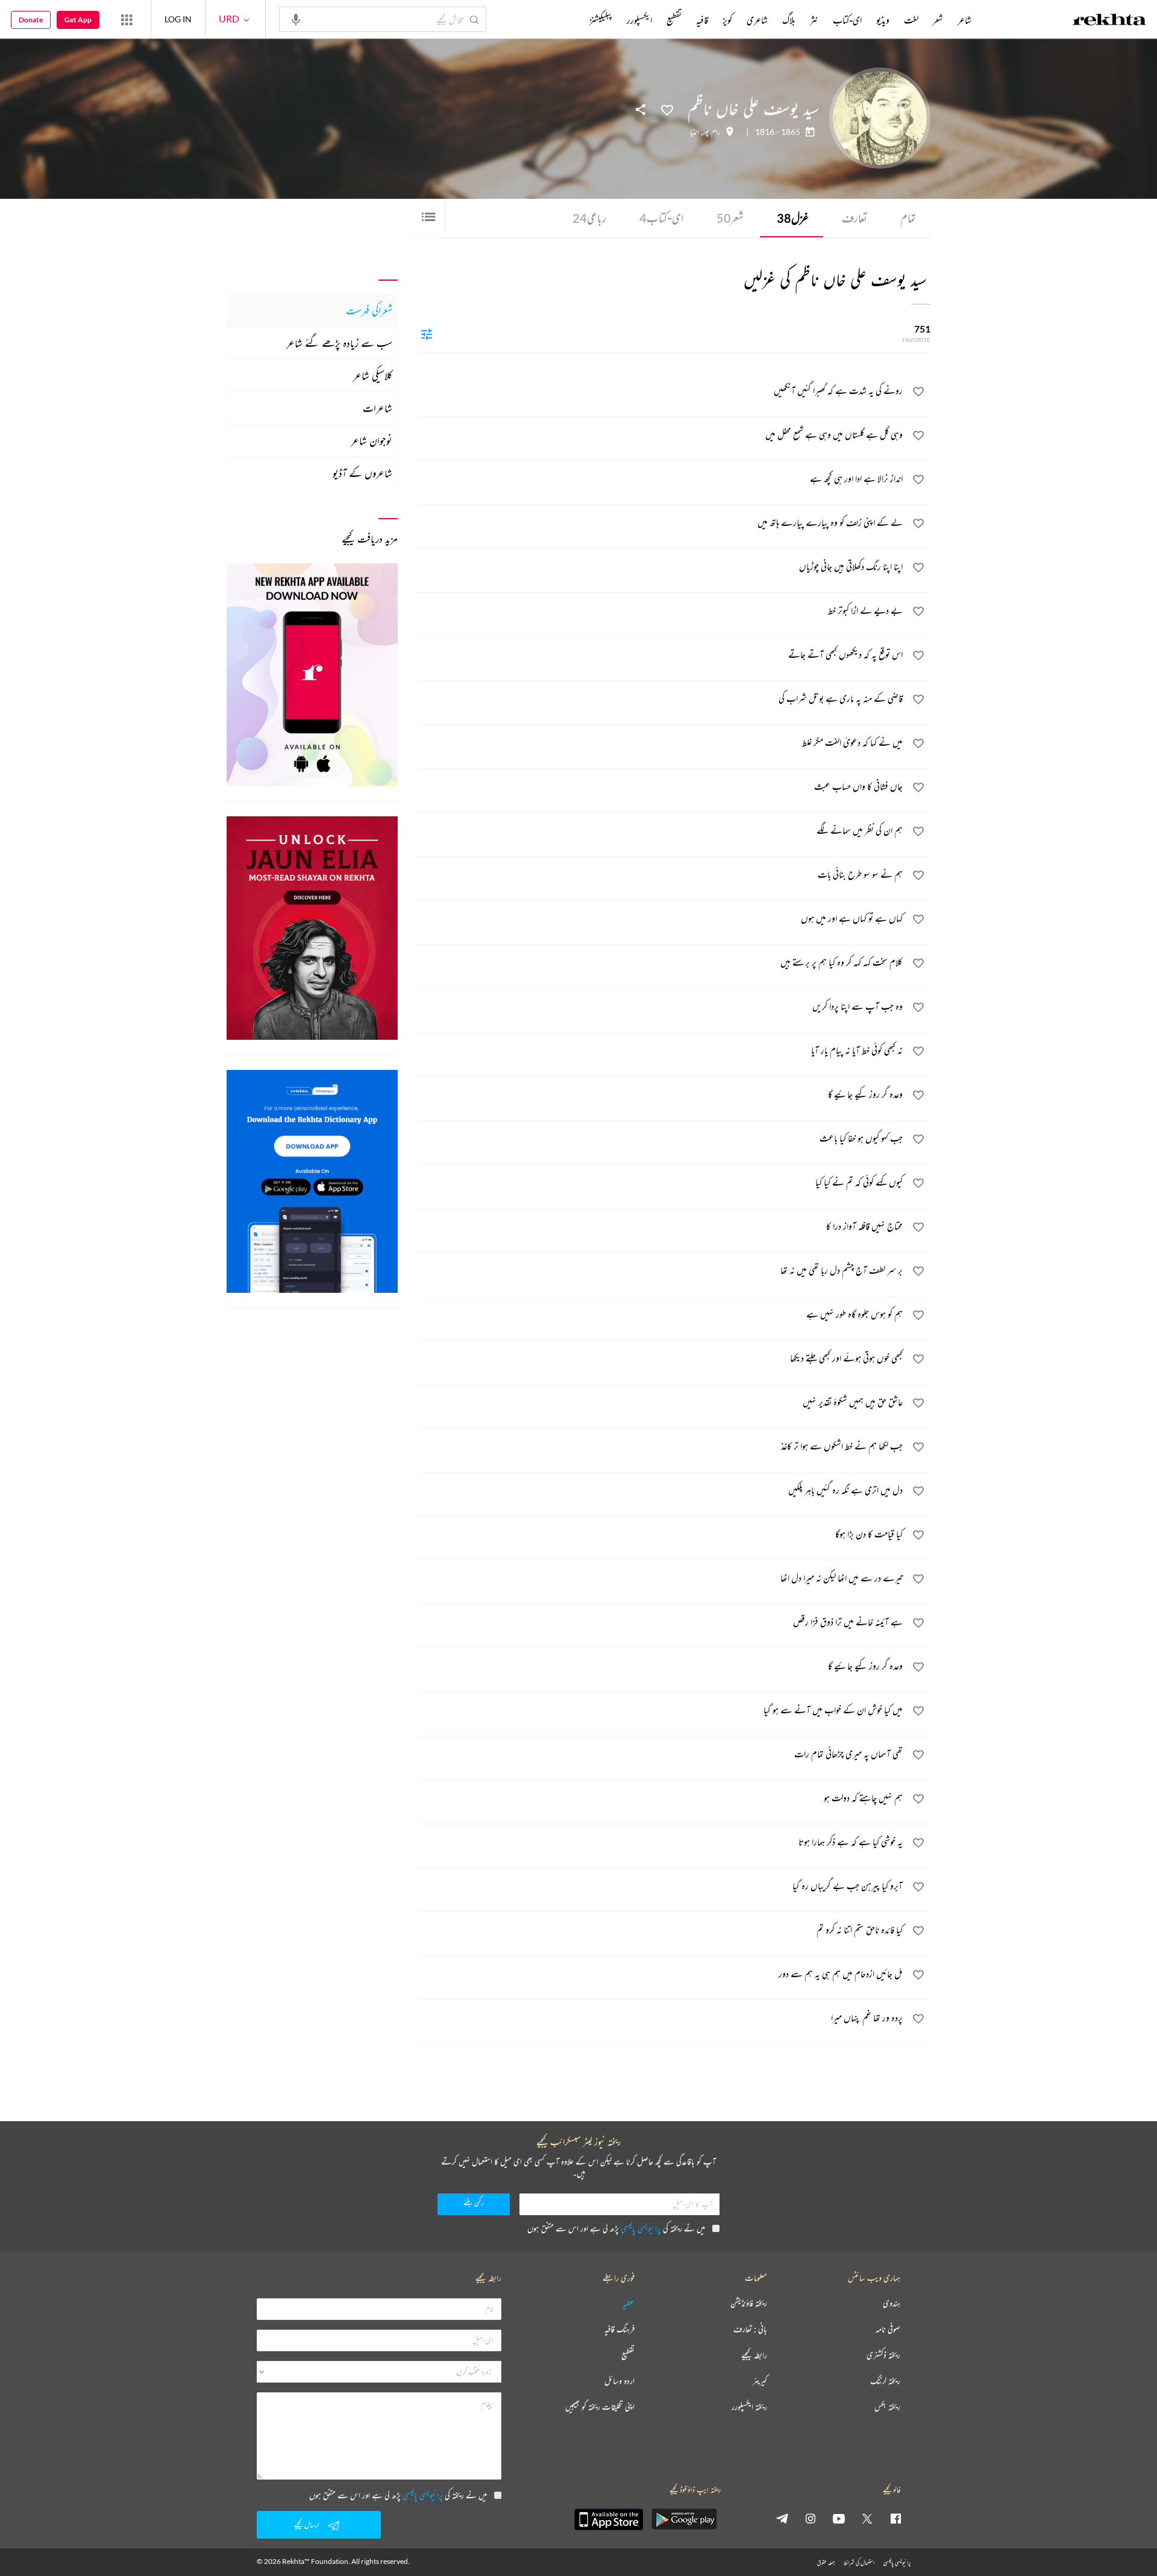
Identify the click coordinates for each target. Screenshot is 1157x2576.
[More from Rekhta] (127, 19)
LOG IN (178, 19)
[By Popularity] (427, 334)
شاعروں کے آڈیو (362, 473)
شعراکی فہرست (369, 310)
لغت (911, 20)
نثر (814, 20)
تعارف (854, 218)
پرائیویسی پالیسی (641, 2228)
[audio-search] (296, 19)
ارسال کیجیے (307, 2524)
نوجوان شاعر (372, 440)
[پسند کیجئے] (667, 109)
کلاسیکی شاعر (373, 375)
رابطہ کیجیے (754, 2355)
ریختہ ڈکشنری (883, 2355)
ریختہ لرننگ (885, 2381)
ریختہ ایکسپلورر (749, 2407)
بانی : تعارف (750, 2329)
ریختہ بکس (887, 2407)
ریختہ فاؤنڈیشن (749, 2303)
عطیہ (629, 2303)
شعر (730, 218)
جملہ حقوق (826, 2562)
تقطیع (674, 20)
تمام (908, 218)
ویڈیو (883, 20)
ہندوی (892, 2303)
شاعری (757, 20)
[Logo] (1109, 21)
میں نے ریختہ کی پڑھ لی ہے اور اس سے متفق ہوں (616, 2228)
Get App (78, 20)
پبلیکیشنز (601, 20)
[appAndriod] (684, 2519)
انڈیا (695, 132)
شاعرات (378, 408)
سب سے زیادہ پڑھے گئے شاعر (339, 343)
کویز (727, 20)
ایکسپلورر (639, 20)
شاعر (964, 20)
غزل (793, 218)
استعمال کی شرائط (859, 2562)
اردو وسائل (619, 2381)
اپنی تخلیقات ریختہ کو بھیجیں (600, 2407)
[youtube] (839, 2518)
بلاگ (789, 20)
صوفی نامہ (888, 2329)
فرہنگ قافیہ (619, 2329)
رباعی (589, 218)
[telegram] (782, 2518)
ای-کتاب (661, 218)
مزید (569, 20)
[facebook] (895, 2518)
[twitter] (867, 2518)
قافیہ (702, 20)
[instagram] (811, 2518)
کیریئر (760, 2381)
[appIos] (609, 2519)
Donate (31, 20)
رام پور (711, 132)
